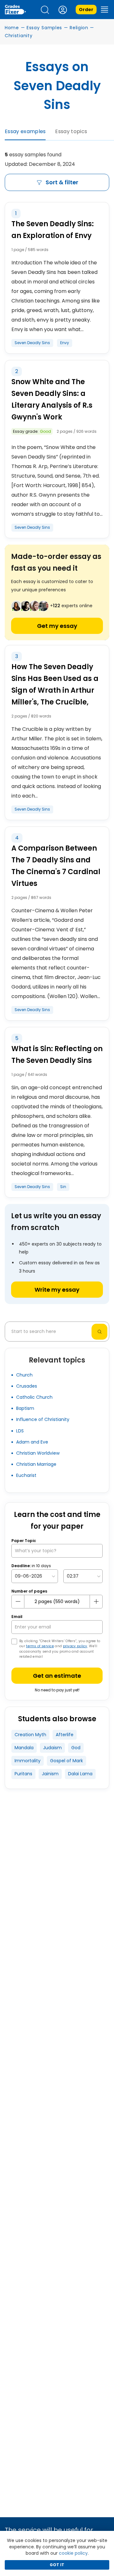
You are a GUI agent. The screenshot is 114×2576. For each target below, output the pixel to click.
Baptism (25, 1408)
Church (24, 1375)
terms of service (40, 1646)
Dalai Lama (80, 1774)
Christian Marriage (36, 1464)
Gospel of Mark (66, 1761)
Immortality (28, 1761)
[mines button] (18, 1601)
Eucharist (26, 1475)
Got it (57, 2565)
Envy (65, 343)
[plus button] (96, 1601)
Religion (79, 28)
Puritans (23, 1774)
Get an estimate (57, 1676)
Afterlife (65, 1735)
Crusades (27, 1386)
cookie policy (73, 2553)
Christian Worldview (38, 1453)
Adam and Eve (32, 1442)
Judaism (52, 1748)
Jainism (50, 1774)
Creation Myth (30, 1735)
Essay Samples (44, 28)
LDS (20, 1431)
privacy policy (75, 1646)
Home (12, 28)
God (76, 1748)
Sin (63, 1187)
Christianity (19, 36)
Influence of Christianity (43, 1419)
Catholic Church (34, 1397)
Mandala (24, 1748)
